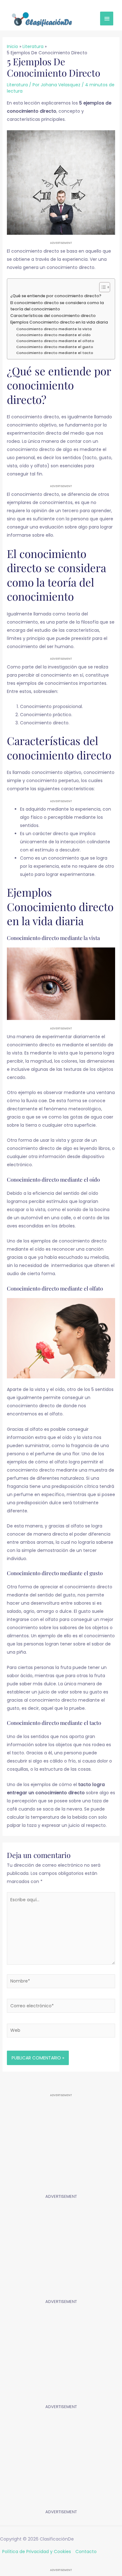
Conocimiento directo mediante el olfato (55, 341)
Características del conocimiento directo (53, 316)
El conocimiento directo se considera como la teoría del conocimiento (57, 306)
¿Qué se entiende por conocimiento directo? (56, 296)
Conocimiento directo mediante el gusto (55, 347)
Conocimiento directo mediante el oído (53, 335)
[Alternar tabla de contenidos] (102, 287)
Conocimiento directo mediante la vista (54, 329)
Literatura (17, 85)
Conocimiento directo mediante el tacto (55, 353)
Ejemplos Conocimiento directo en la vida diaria (59, 322)
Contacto (86, 2552)
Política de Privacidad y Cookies (37, 2552)
